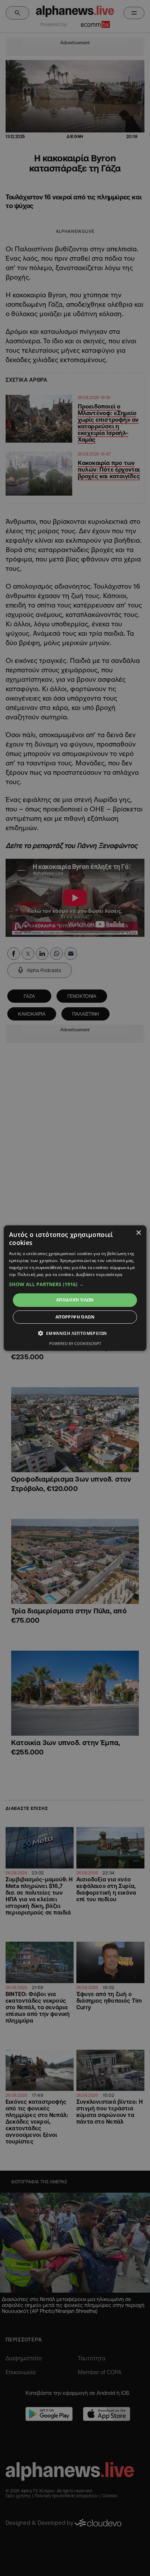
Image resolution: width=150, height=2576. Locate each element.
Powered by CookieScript (75, 1343)
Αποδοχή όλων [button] (75, 1300)
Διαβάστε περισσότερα (99, 1274)
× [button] (138, 1233)
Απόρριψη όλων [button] (75, 1317)
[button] (75, 1284)
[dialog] (75, 1288)
